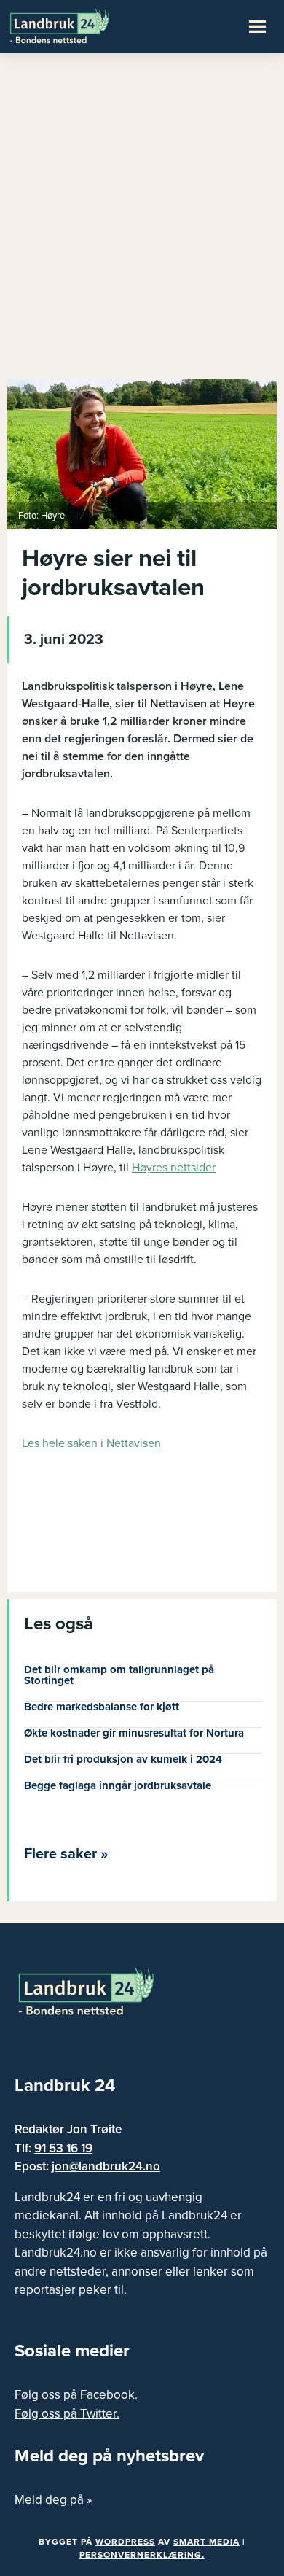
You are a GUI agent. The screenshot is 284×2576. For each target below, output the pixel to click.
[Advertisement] (142, 222)
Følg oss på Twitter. (67, 2414)
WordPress (125, 2542)
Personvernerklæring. (142, 2555)
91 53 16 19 (63, 2148)
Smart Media (206, 2542)
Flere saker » (66, 1854)
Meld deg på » (53, 2500)
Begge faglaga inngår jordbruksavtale (118, 1785)
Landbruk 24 (80, 25)
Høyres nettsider (174, 1168)
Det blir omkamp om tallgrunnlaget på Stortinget (119, 1675)
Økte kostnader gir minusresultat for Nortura (134, 1733)
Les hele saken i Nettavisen (91, 1443)
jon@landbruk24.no (106, 2166)
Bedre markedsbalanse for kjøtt (102, 1707)
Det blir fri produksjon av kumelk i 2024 (123, 1759)
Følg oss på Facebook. (76, 2395)
